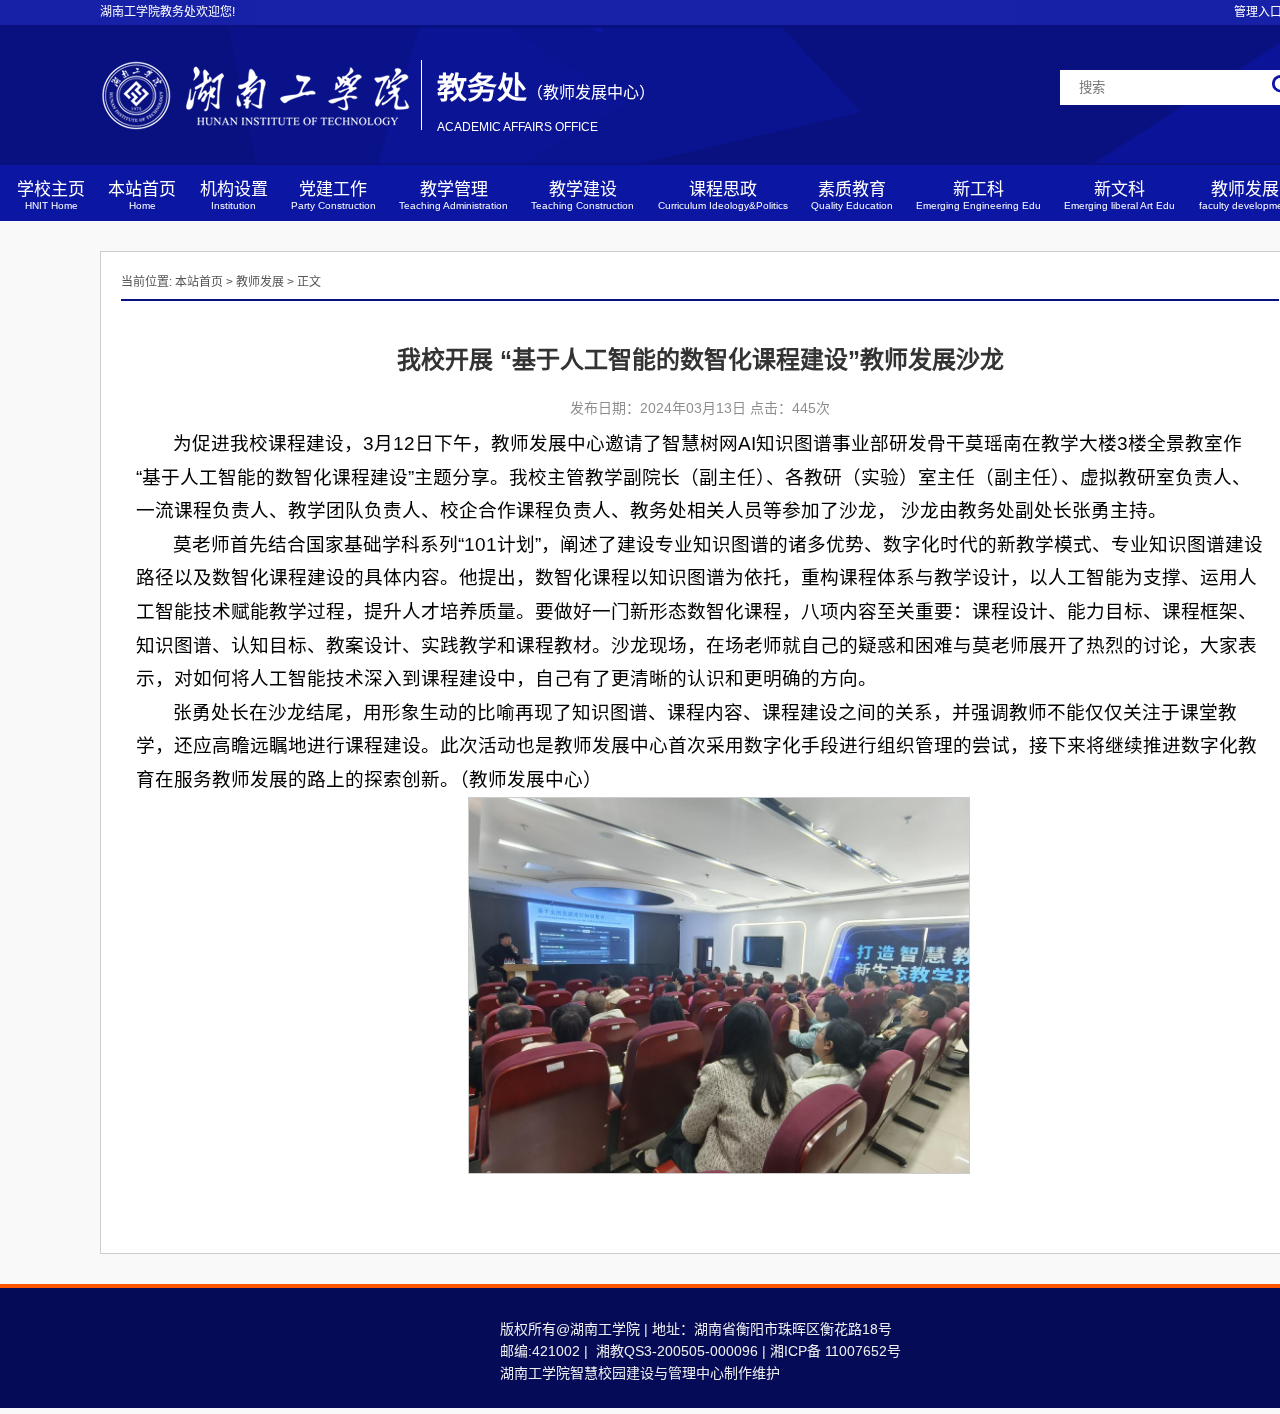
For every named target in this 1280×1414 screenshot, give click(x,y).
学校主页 (51, 195)
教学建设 (582, 195)
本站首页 (142, 195)
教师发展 (260, 282)
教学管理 (453, 195)
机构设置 (234, 195)
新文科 (1119, 195)
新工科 (978, 195)
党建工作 (333, 195)
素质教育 (852, 195)
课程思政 (723, 195)
